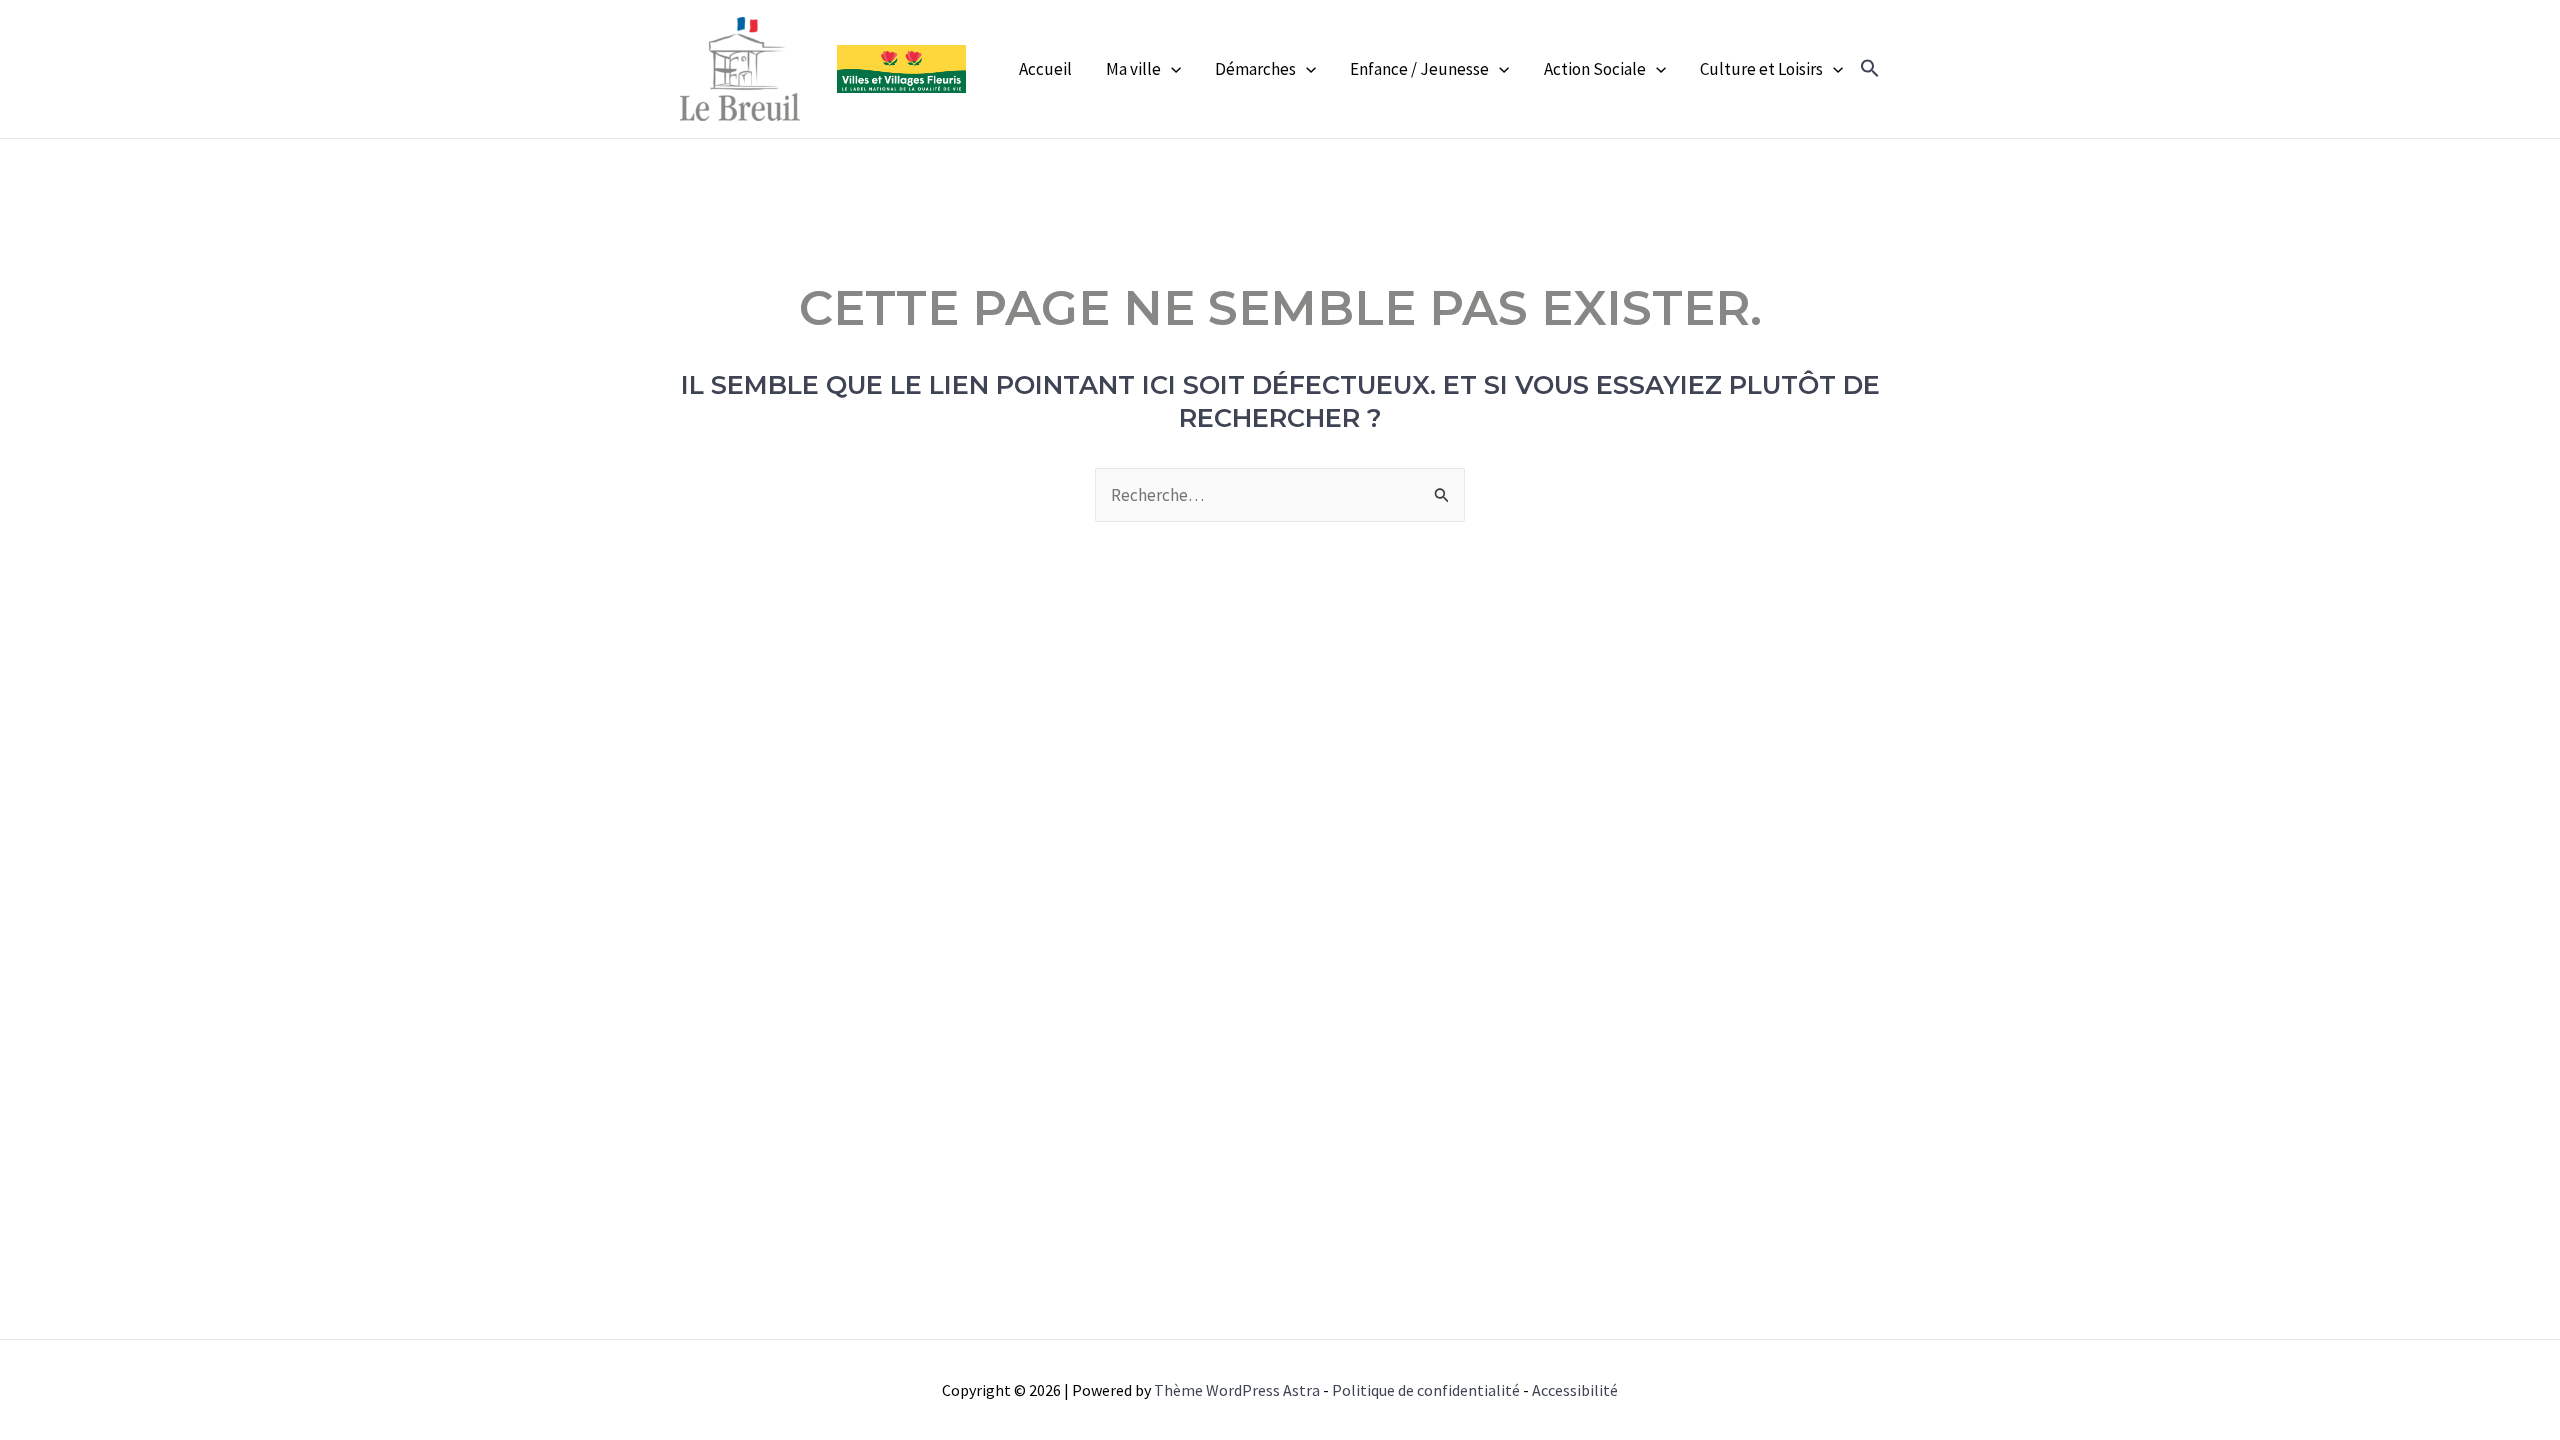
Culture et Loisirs (1761, 69)
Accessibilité (1575, 1390)
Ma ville (1133, 69)
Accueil (1045, 69)
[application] (1171, 69)
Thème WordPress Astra (1237, 1390)
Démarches (1255, 69)
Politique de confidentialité (1426, 1390)
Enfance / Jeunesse (1419, 69)
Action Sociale (1595, 69)
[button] (1870, 69)
